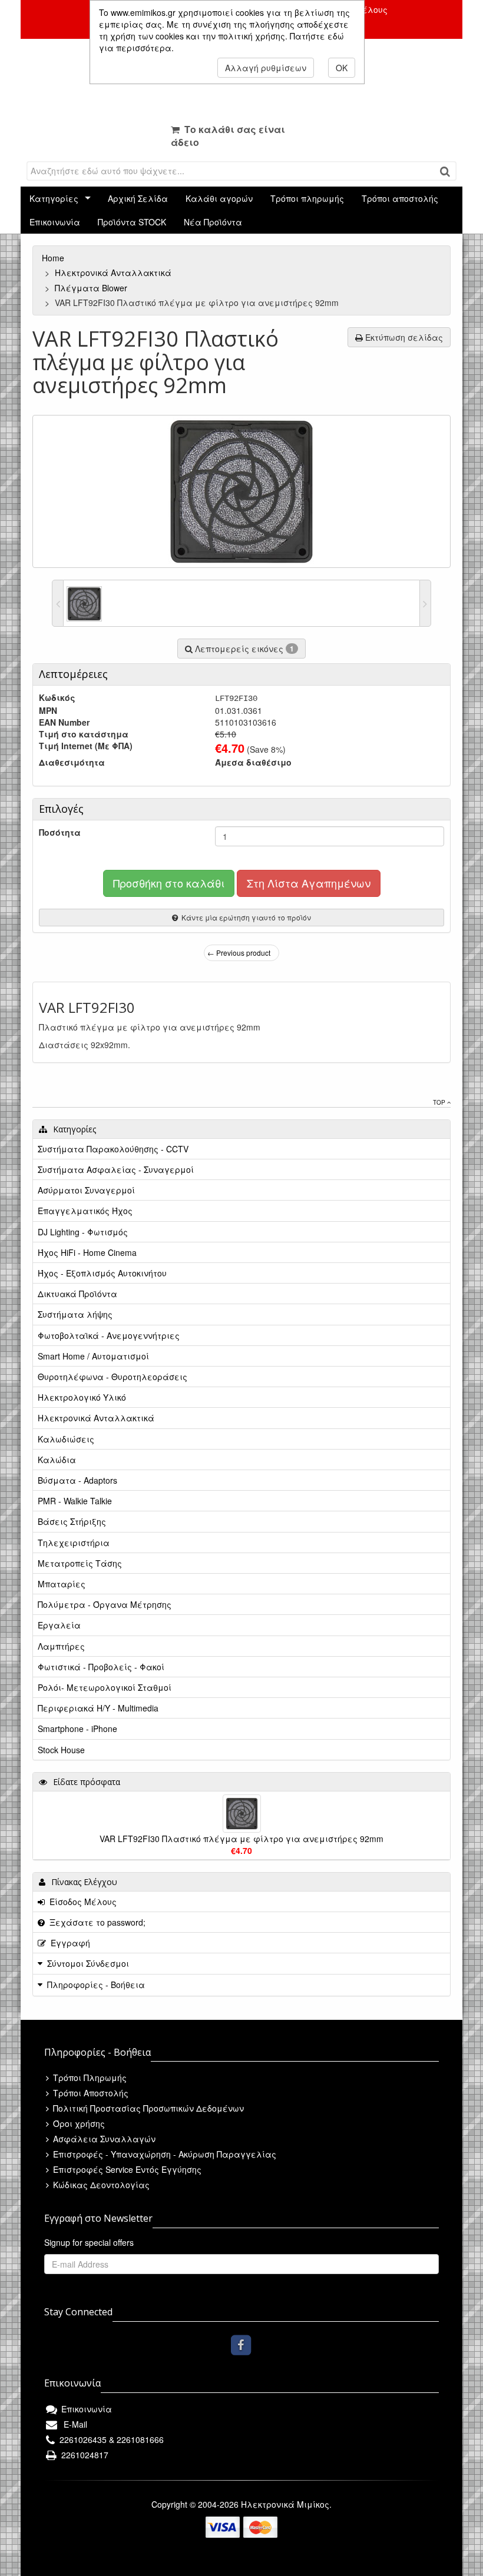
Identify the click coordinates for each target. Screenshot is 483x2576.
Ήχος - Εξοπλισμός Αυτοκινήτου (102, 1273)
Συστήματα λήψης (75, 1314)
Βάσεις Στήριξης (72, 1521)
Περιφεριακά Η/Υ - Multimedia (98, 1708)
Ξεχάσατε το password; (95, 1922)
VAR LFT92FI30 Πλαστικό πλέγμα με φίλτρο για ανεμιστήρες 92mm (241, 1839)
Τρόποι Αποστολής (90, 2093)
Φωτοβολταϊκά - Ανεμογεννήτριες (109, 1335)
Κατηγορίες (54, 198)
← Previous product (239, 953)
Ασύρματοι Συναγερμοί (86, 1190)
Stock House (61, 1750)
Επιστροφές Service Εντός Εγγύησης (126, 2169)
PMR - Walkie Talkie (75, 1501)
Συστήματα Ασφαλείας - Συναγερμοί (116, 1169)
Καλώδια (57, 1460)
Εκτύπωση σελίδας (403, 337)
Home (54, 258)
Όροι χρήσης (78, 2123)
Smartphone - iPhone (77, 1729)
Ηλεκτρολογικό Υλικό (82, 1397)
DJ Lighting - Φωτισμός (83, 1232)
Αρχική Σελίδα (138, 198)
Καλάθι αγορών (219, 198)
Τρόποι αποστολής (400, 198)
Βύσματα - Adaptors (77, 1480)
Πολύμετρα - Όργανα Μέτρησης (105, 1604)
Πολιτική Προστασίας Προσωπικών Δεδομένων (147, 2108)
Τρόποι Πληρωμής (89, 2078)
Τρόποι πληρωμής (307, 198)
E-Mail (73, 2424)
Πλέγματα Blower (92, 288)
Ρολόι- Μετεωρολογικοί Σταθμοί (105, 1687)
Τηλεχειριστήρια (74, 1543)
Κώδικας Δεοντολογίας (100, 2185)
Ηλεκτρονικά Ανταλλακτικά (114, 272)
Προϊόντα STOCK (132, 222)
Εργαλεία (59, 1625)
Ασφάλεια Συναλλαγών (103, 2139)
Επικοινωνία (55, 222)
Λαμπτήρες (61, 1646)
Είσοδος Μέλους (81, 1902)
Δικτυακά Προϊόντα (77, 1294)
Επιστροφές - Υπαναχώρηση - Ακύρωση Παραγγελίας (163, 2154)
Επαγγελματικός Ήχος (85, 1211)
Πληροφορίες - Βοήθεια (96, 1985)
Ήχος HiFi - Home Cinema (87, 1252)
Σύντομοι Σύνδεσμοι (88, 1963)
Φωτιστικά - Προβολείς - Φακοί (101, 1667)
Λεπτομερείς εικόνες (243, 649)
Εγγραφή (68, 1943)
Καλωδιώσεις (66, 1439)
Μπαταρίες (62, 1584)
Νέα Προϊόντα (213, 222)
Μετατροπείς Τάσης (80, 1563)
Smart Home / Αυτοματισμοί (93, 1356)
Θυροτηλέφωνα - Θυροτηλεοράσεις (113, 1377)
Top (440, 1102)
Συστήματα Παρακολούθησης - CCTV (113, 1149)
